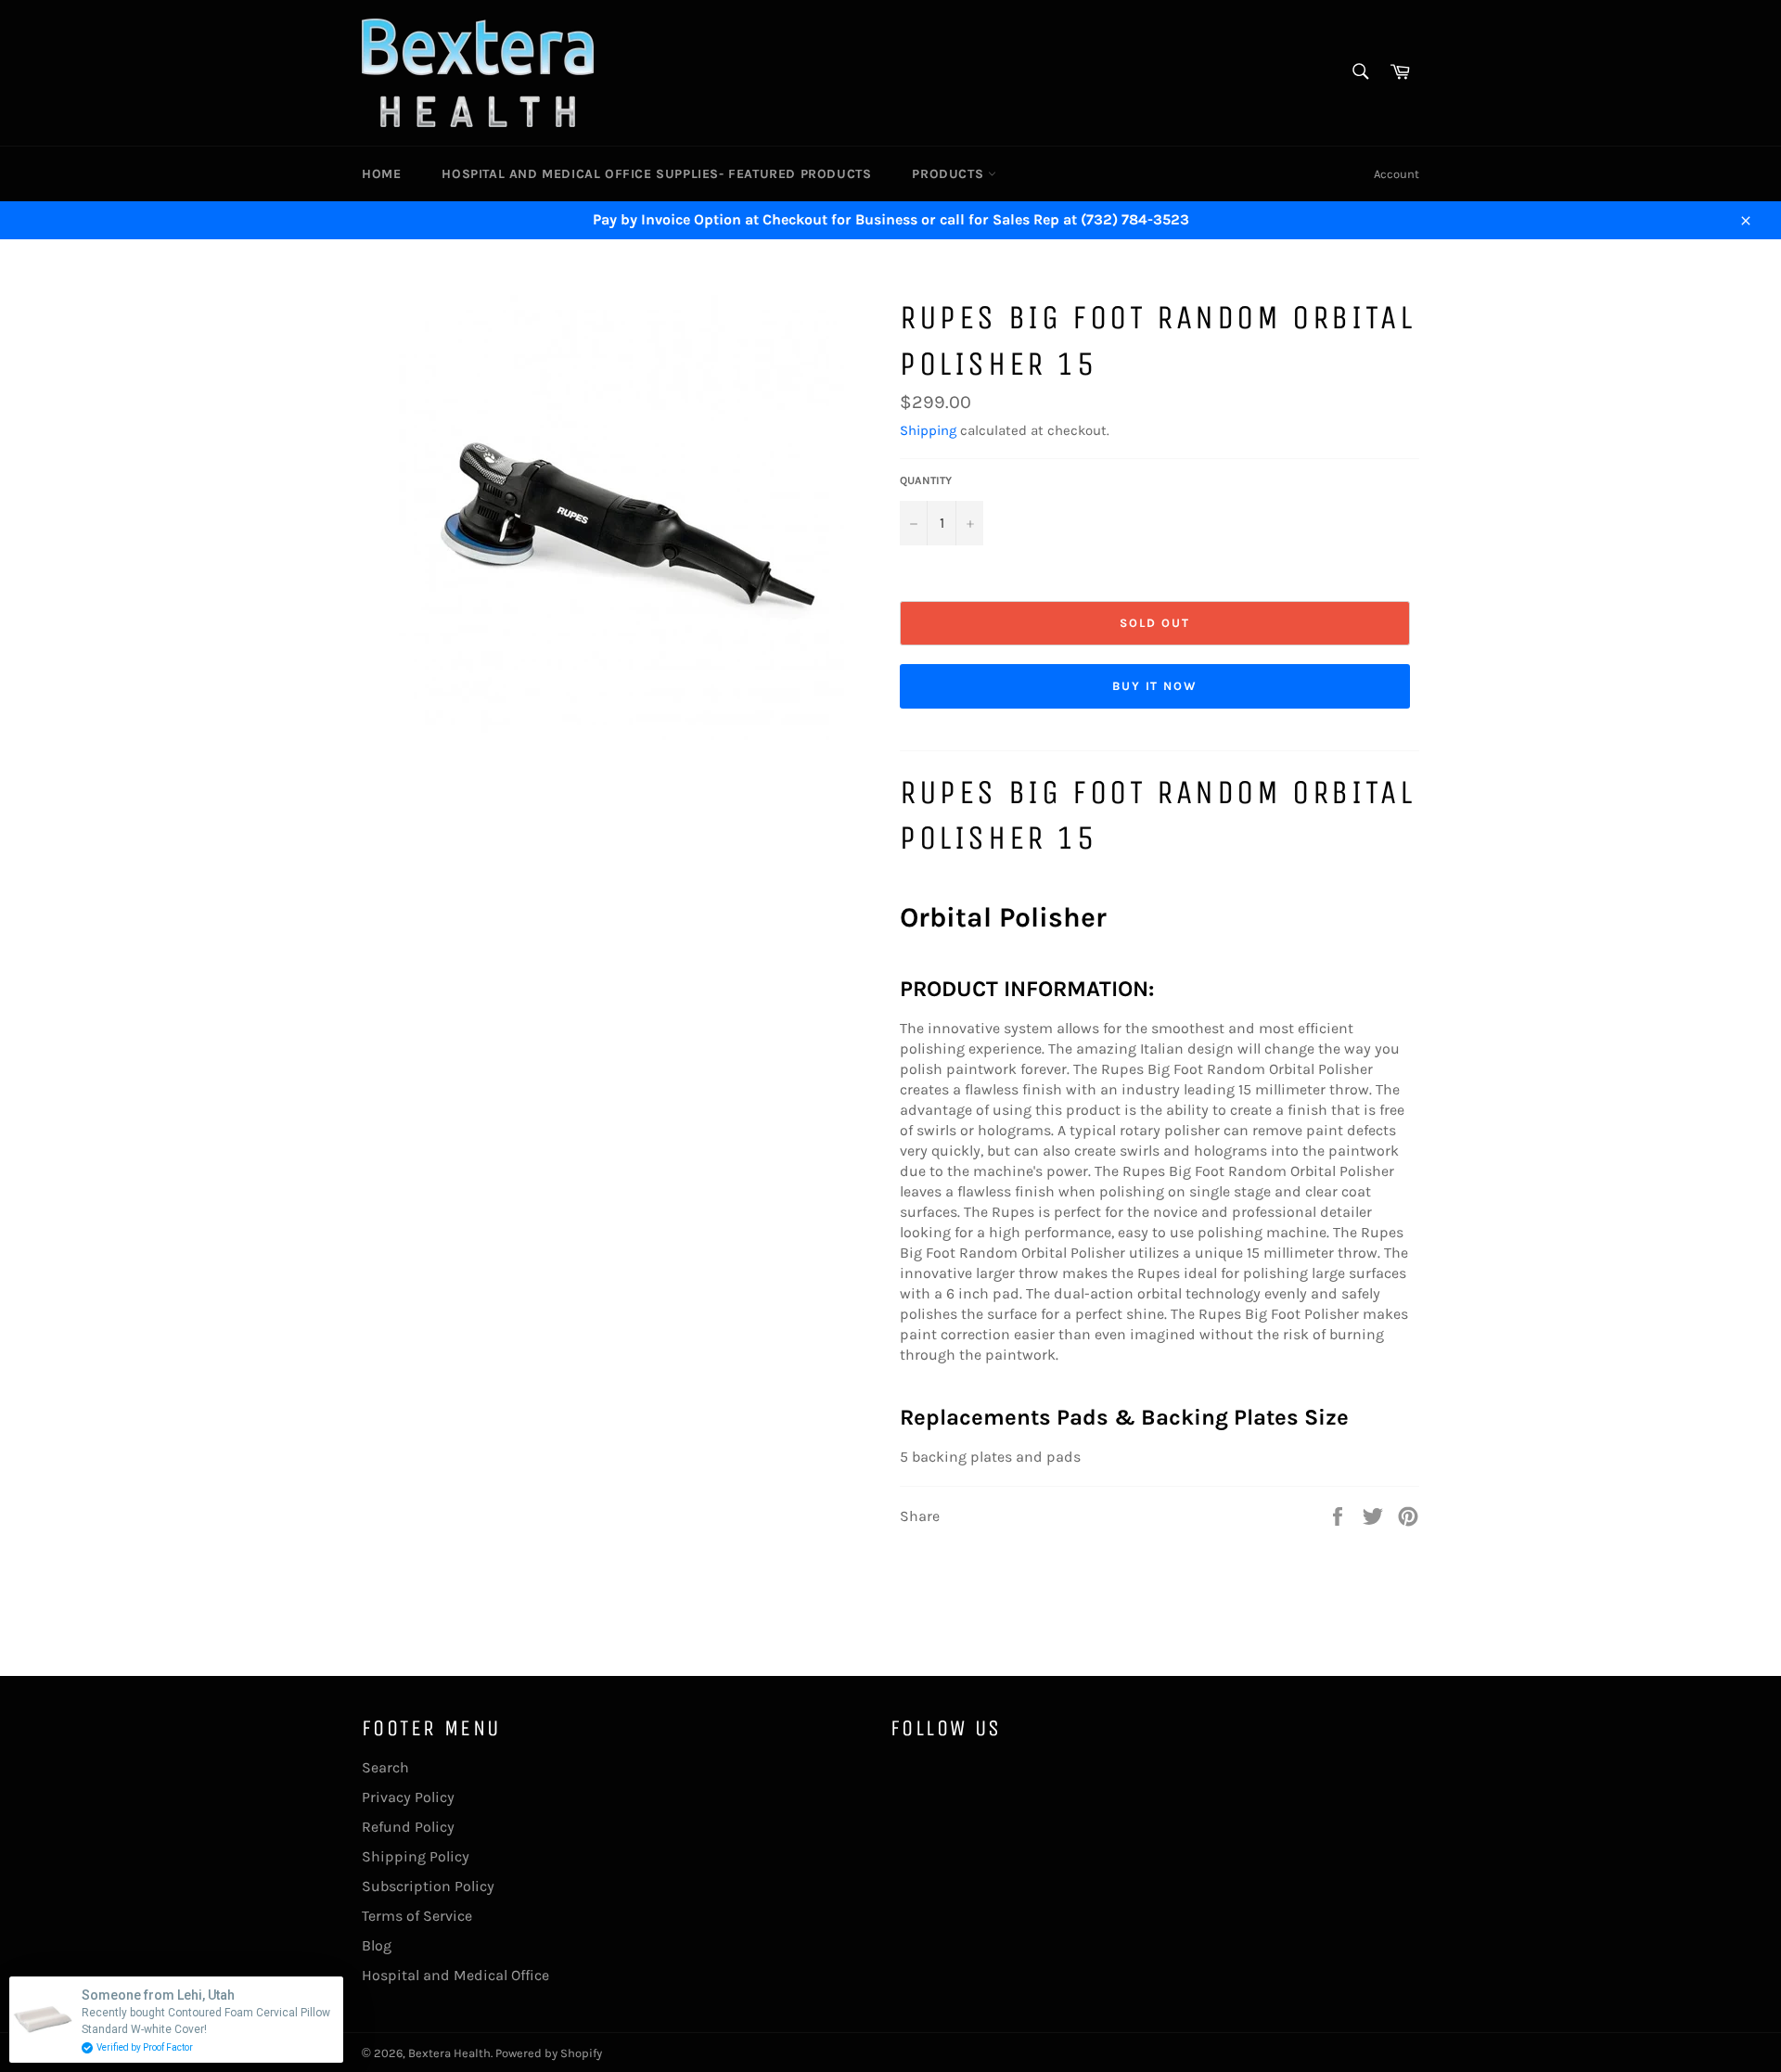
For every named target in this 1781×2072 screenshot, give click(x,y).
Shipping (928, 430)
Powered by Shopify (549, 2053)
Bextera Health (449, 2053)
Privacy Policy (408, 1797)
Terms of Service (417, 1916)
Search (385, 1767)
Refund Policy (408, 1827)
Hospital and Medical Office (455, 1975)
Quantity (926, 480)
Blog (377, 1945)
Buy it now (1155, 686)
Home (381, 174)
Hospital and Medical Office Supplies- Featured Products (656, 174)
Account (1397, 174)
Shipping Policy (416, 1856)
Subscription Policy (428, 1886)
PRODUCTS (949, 174)
